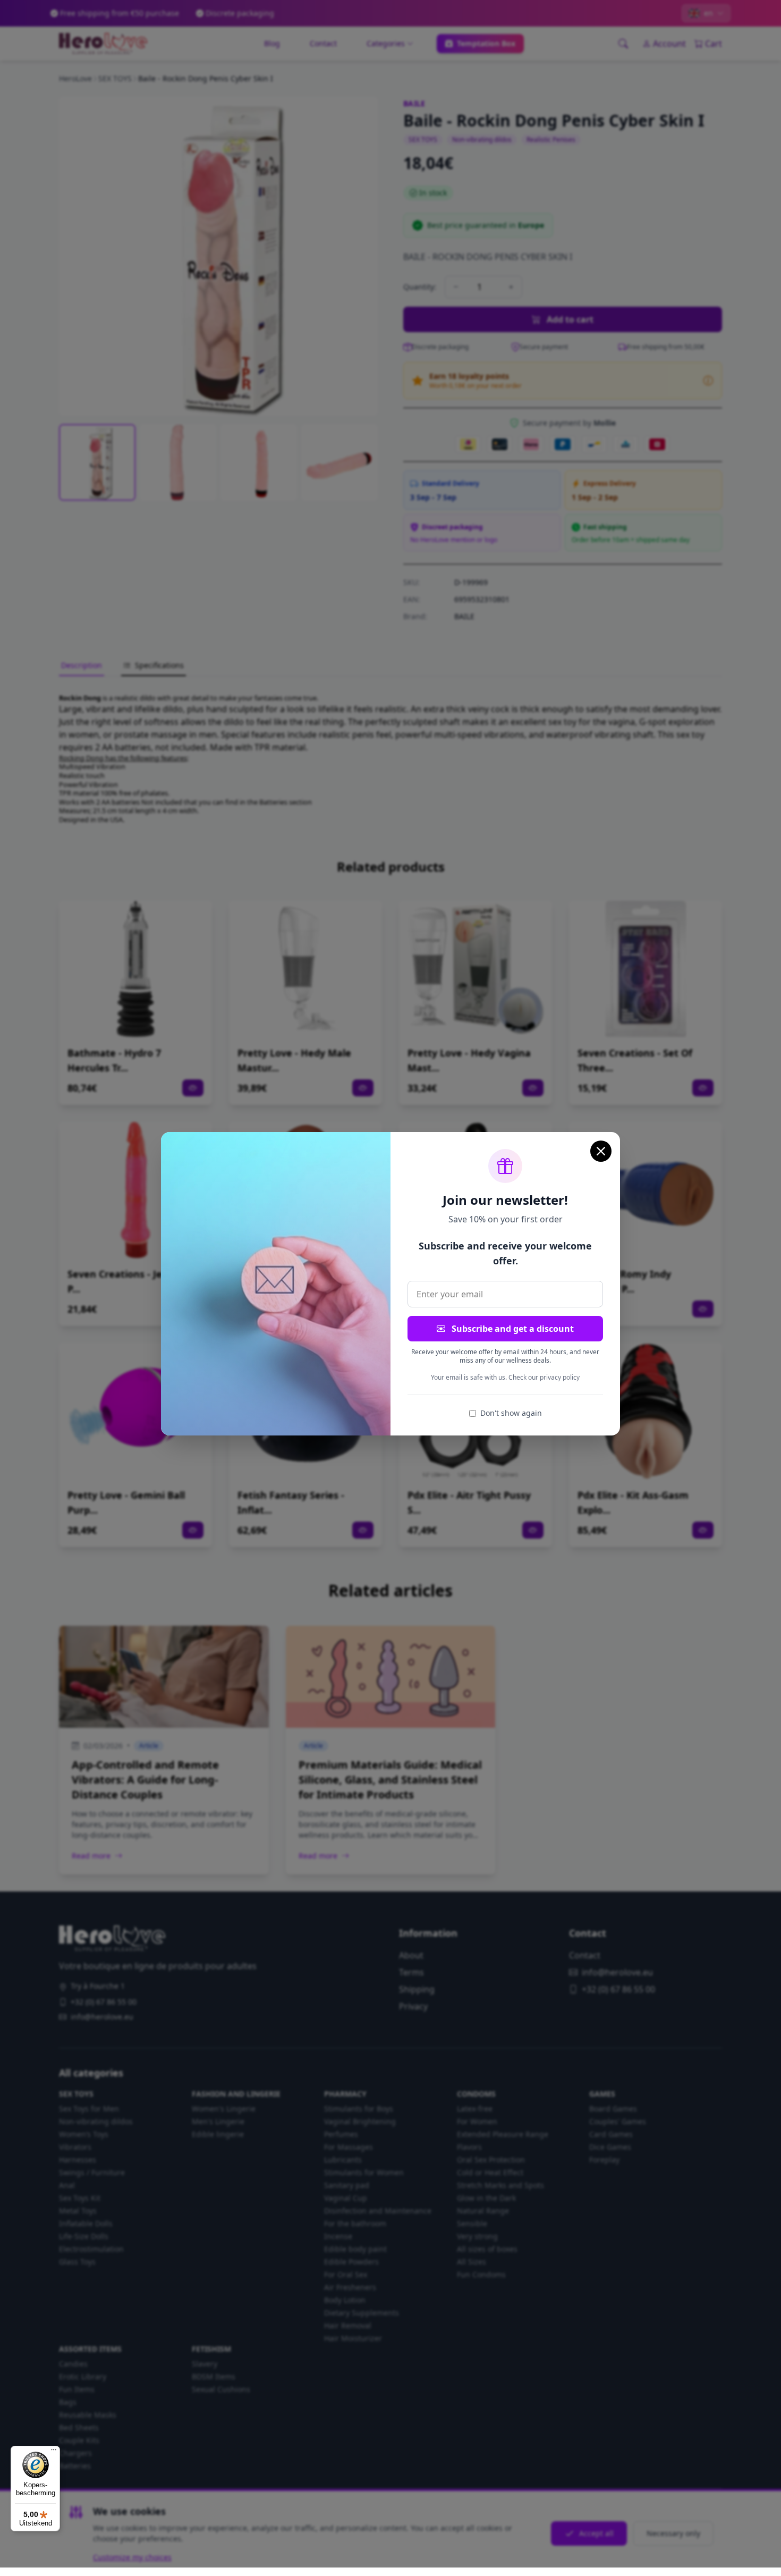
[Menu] (54, 2452)
